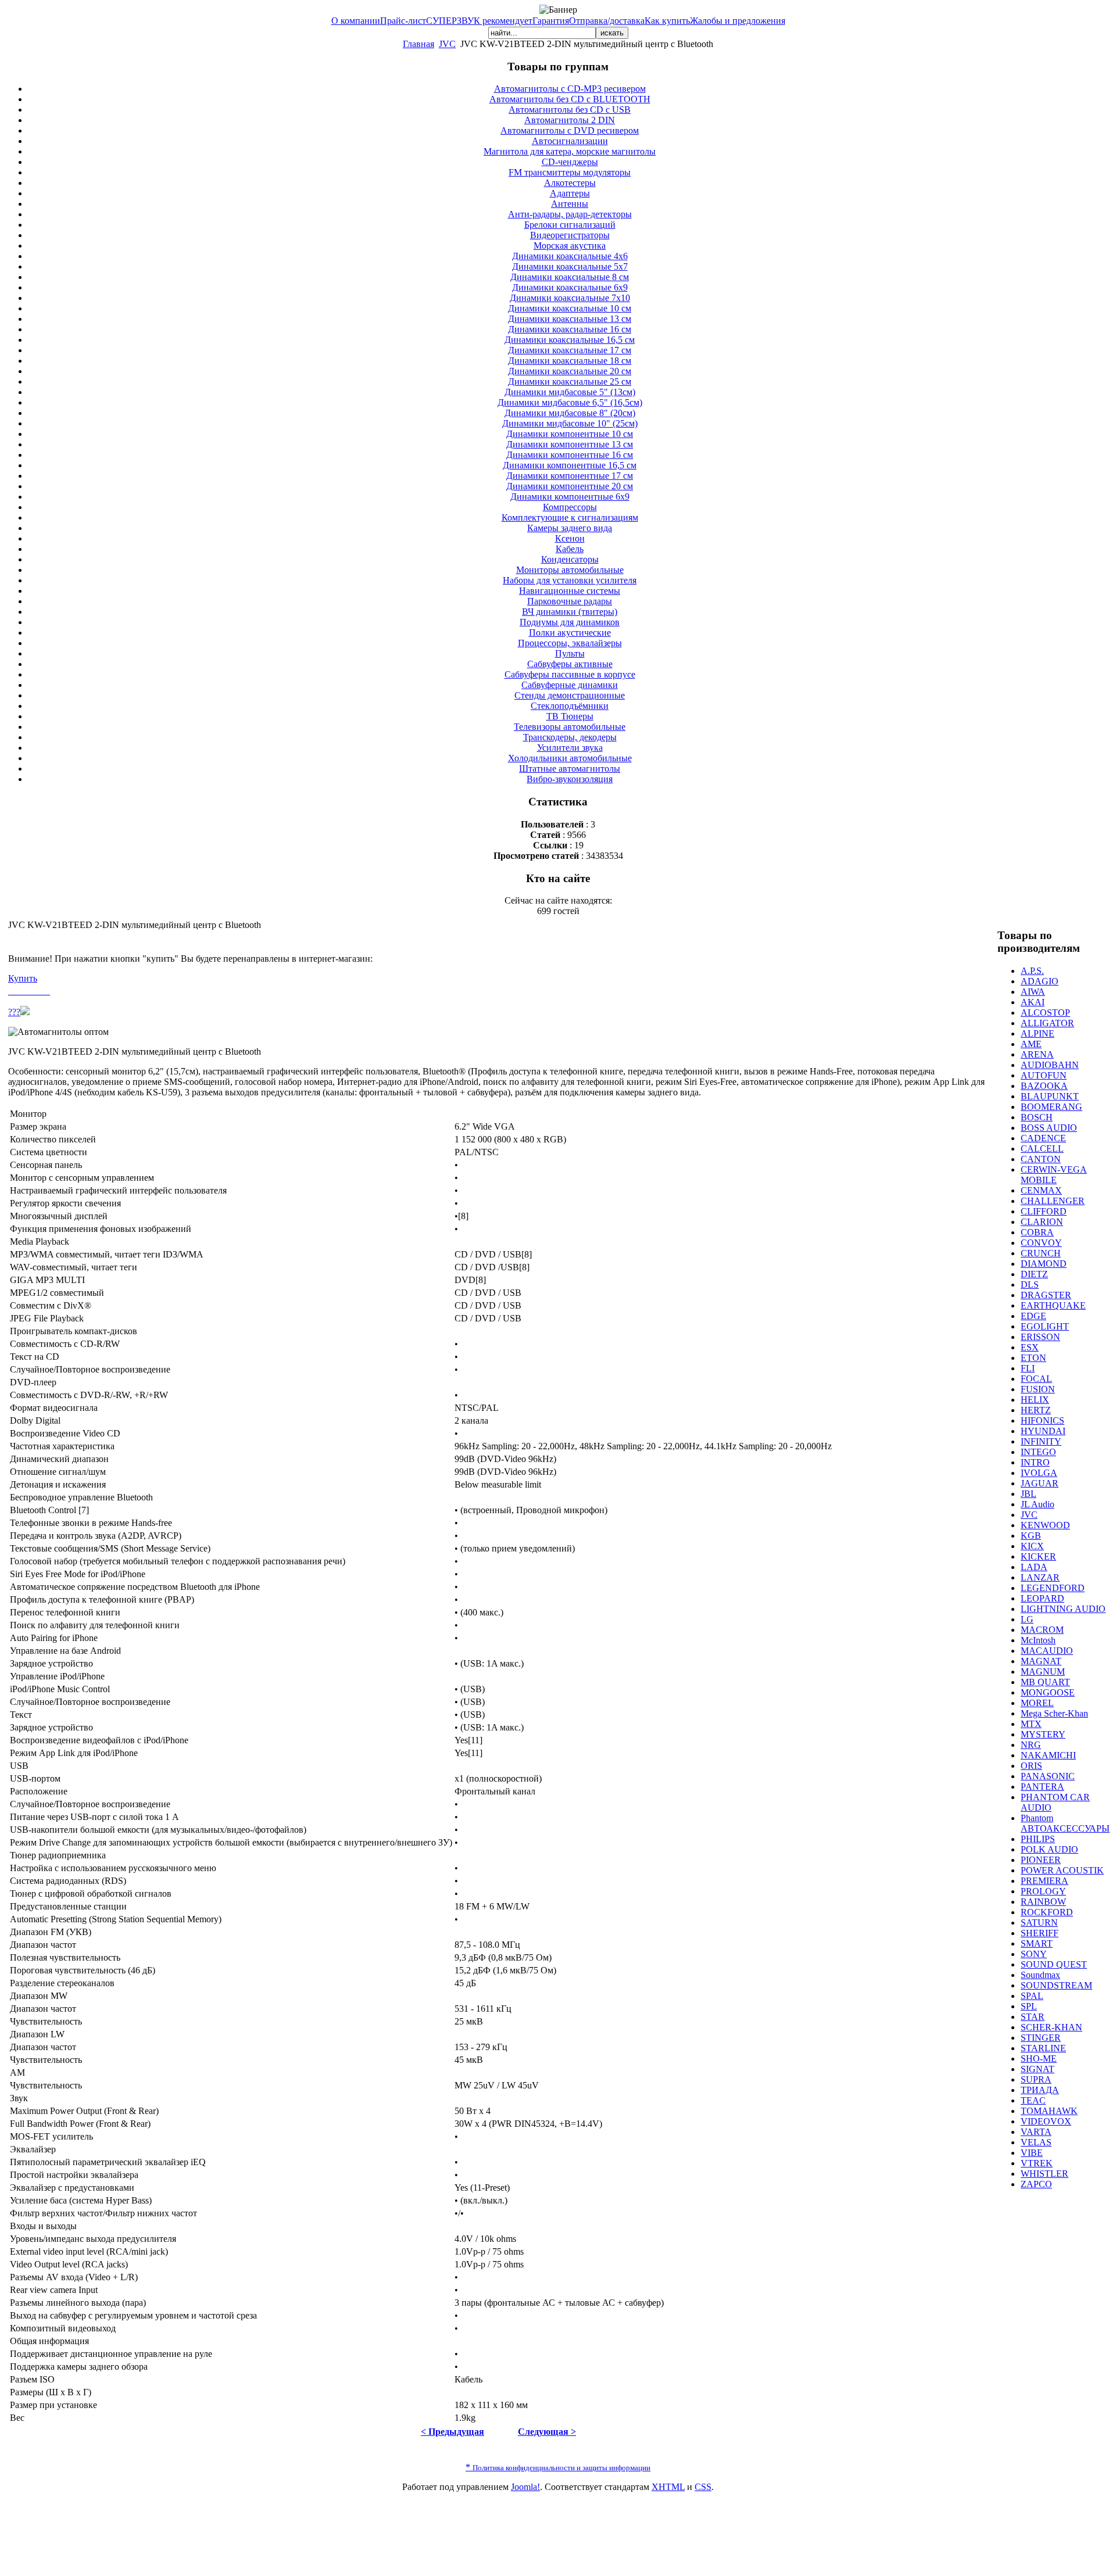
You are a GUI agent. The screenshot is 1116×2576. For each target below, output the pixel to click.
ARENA (1037, 1054)
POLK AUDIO (1049, 1849)
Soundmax (1040, 1975)
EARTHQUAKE (1053, 1305)
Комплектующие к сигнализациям (570, 517)
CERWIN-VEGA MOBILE (1054, 1175)
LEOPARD (1042, 1598)
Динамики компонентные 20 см (570, 486)
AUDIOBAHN (1050, 1065)
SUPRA (1036, 2079)
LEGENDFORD (1053, 1588)
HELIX (1035, 1400)
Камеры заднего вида (570, 528)
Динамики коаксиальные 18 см (570, 361)
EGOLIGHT (1045, 1326)
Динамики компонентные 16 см (570, 455)
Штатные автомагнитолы (570, 768)
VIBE (1032, 2153)
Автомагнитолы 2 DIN (570, 120)
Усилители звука (570, 748)
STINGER (1041, 2038)
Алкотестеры (570, 183)
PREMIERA (1045, 1881)
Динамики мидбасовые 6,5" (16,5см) (570, 402)
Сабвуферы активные (570, 664)
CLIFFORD (1044, 1211)
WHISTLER (1045, 2174)
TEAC (1033, 2100)
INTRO (1035, 1462)
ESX (1030, 1347)
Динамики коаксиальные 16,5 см (570, 340)
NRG (1031, 1745)
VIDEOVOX (1046, 2121)
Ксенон (570, 538)
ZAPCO (1036, 2184)
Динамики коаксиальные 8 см (570, 277)
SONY (1034, 1954)
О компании (356, 21)
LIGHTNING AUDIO (1063, 1609)
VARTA (1036, 2132)
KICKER (1038, 1556)
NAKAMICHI (1048, 1755)
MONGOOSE (1048, 1692)
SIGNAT (1038, 2069)
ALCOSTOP (1045, 1013)
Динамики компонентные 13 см (570, 444)
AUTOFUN (1044, 1075)
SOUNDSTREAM (1056, 1985)
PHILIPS (1038, 1839)
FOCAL (1036, 1379)
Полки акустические (570, 633)
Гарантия (551, 21)
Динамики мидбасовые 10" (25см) (570, 423)
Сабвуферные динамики (570, 685)
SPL (1029, 2006)
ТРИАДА (1040, 2090)
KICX (1032, 1546)
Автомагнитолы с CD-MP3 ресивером (570, 89)
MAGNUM (1043, 1672)
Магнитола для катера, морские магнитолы (570, 151)
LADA (1034, 1567)
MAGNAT (1041, 1661)
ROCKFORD (1047, 1912)
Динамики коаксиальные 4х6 (570, 256)
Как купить (667, 21)
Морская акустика (570, 246)
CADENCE (1043, 1138)
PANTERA (1042, 1787)
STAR (1033, 2017)
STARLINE (1043, 2048)
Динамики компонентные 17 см (570, 476)
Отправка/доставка (607, 21)
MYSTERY (1043, 1734)
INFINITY (1041, 1441)
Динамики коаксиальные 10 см (570, 308)
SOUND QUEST (1054, 1964)
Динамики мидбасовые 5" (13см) (570, 392)
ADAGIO (1040, 981)
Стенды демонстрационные (570, 695)
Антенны (570, 204)
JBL (1029, 1494)
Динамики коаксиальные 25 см (570, 381)
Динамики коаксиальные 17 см (570, 350)
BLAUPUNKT (1050, 1096)
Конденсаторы (570, 559)
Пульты (570, 653)
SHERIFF (1040, 1933)
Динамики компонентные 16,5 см (570, 465)
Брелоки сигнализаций (570, 225)
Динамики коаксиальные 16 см (570, 329)
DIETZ (1034, 1274)
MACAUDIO (1047, 1651)
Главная (419, 44)
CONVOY (1041, 1243)
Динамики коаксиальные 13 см (570, 319)
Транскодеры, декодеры (570, 737)
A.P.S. (1032, 971)
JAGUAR (1040, 1483)
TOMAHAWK (1049, 2111)
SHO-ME (1039, 2059)
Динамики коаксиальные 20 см (570, 371)
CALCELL (1042, 1149)
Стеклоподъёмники (570, 706)
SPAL (1032, 1996)
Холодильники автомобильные (570, 758)
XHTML (668, 2487)
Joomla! (525, 2487)
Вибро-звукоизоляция (570, 779)
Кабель (570, 549)
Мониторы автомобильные (570, 570)
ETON (1033, 1358)
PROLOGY (1043, 1891)
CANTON (1041, 1159)
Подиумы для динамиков (570, 622)
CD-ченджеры (570, 162)
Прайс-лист (403, 21)
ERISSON (1040, 1337)
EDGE (1033, 1316)
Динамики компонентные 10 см (570, 434)
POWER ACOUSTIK (1062, 1870)
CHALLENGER (1053, 1201)
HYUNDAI (1043, 1431)
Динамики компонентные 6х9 (570, 497)
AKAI (1033, 1002)
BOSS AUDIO (1049, 1128)
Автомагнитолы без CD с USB (570, 110)
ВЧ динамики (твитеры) (570, 612)
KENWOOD (1045, 1525)
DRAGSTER (1046, 1295)
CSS (703, 2487)
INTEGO (1038, 1452)
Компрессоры (570, 507)
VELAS (1036, 2142)
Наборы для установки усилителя (570, 580)
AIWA (1033, 992)
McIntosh (1038, 1640)
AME (1031, 1044)
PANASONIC (1048, 1776)
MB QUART (1045, 1682)
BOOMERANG (1051, 1107)
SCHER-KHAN (1051, 2027)
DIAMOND (1044, 1264)
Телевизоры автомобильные (570, 727)
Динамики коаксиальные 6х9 (570, 287)
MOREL (1037, 1703)
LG (1027, 1619)
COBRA (1037, 1232)
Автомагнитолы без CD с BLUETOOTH (570, 99)
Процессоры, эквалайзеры (570, 643)
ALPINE (1038, 1033)
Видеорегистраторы (570, 235)
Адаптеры (570, 193)
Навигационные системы (570, 591)
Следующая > (547, 2432)
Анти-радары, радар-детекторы (570, 214)
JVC (447, 44)
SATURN (1039, 1923)
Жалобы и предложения (738, 21)
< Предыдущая (453, 2432)
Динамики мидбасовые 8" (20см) (570, 413)
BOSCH (1037, 1117)
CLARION (1042, 1222)
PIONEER (1041, 1860)
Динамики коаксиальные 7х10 (570, 298)
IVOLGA (1039, 1473)
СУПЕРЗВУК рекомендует (479, 21)
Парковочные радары (570, 601)
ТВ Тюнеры (570, 716)
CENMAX (1041, 1190)
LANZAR (1040, 1577)
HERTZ (1036, 1410)
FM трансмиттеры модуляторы (570, 172)
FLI (1028, 1368)
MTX (1031, 1724)
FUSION (1038, 1389)
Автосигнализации (570, 141)
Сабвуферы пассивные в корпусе (570, 674)
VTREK (1037, 2163)
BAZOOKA (1044, 1086)
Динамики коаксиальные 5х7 (570, 266)
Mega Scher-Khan (1054, 1713)
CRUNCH (1041, 1253)
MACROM (1042, 1630)
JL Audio (1038, 1504)
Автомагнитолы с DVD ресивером (570, 130)
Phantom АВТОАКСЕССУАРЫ (1065, 1823)
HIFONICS (1042, 1420)
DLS (1030, 1285)
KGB (1031, 1536)
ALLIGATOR (1047, 1023)
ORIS (1031, 1766)
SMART (1037, 1943)
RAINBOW (1043, 1902)
